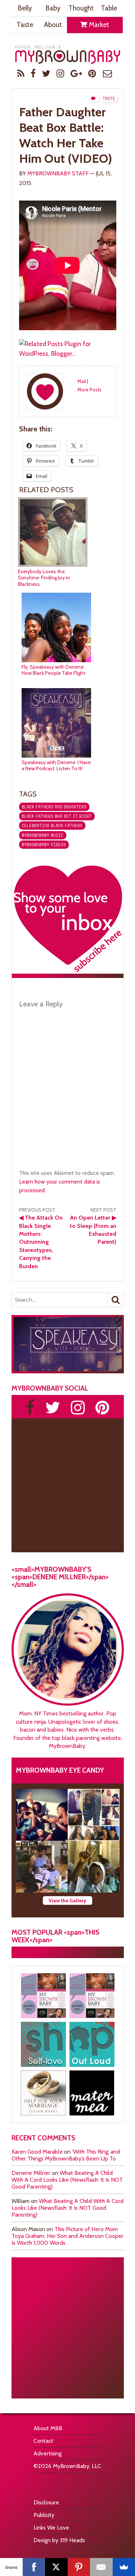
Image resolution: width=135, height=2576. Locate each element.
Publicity (44, 2515)
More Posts (89, 390)
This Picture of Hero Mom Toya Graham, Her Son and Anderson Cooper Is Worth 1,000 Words (67, 2236)
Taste (25, 25)
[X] (56, 2567)
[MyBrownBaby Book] (43, 1996)
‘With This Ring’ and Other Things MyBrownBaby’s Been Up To (66, 2155)
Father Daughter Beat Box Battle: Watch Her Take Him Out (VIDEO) (66, 135)
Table (109, 8)
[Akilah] (43, 2044)
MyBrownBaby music (42, 835)
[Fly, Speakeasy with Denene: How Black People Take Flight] (56, 660)
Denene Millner (31, 2173)
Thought (81, 8)
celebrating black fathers (52, 825)
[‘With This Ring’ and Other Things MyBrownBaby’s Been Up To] (94, 1815)
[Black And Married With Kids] (43, 2093)
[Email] (101, 2567)
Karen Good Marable (37, 2152)
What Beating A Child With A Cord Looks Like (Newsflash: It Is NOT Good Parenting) (67, 2180)
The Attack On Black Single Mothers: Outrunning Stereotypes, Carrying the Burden (41, 1242)
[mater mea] (92, 2093)
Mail (82, 381)
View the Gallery (67, 1900)
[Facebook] (34, 2567)
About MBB (48, 2428)
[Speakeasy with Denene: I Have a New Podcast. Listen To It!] (56, 756)
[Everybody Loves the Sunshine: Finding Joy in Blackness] (53, 565)
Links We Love (51, 2528)
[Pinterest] (79, 2567)
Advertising (48, 2453)
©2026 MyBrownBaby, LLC (67, 2466)
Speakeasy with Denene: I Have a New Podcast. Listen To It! (56, 766)
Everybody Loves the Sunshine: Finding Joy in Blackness (44, 578)
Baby (53, 8)
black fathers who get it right (57, 816)
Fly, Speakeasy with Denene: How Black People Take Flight (53, 670)
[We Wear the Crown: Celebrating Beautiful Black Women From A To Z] (42, 1815)
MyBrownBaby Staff (58, 173)
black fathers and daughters (54, 807)
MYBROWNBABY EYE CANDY (60, 1770)
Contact (43, 2441)
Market (98, 25)
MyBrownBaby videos (44, 845)
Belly (25, 8)
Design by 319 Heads (59, 2540)
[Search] (116, 1300)
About (53, 25)
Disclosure (46, 2502)
